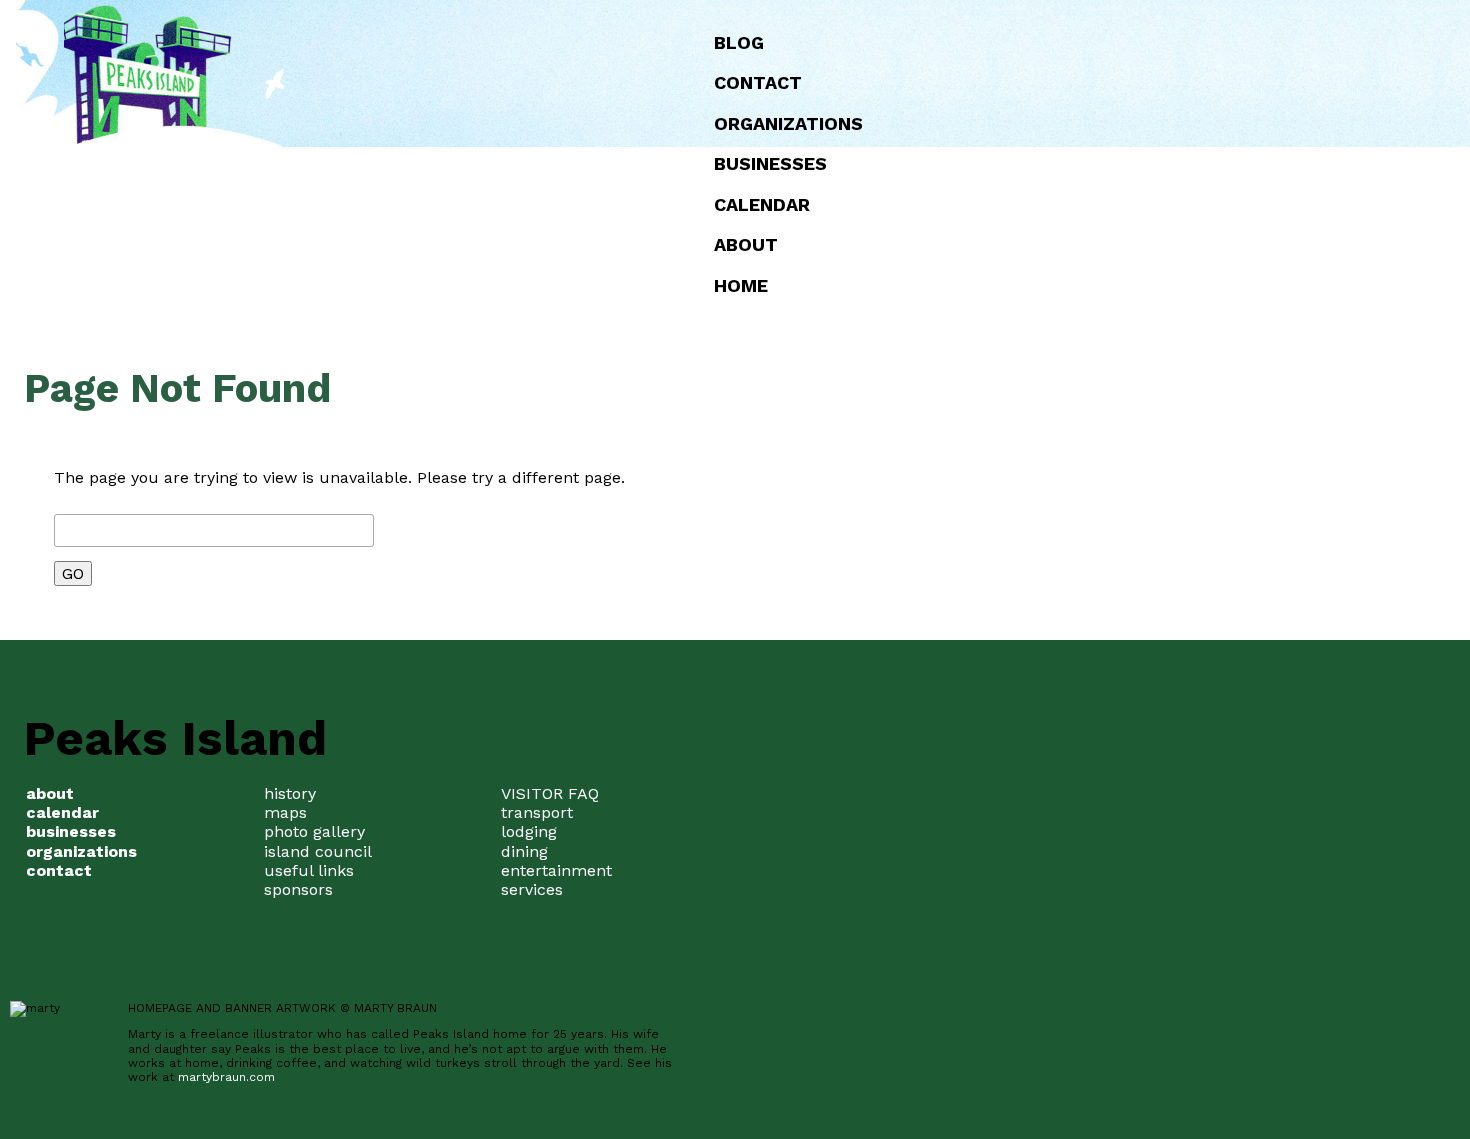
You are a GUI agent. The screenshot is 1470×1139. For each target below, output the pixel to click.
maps (285, 812)
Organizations (788, 123)
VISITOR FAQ (550, 793)
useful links (309, 870)
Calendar (762, 204)
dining (524, 851)
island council (318, 851)
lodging (529, 831)
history (290, 793)
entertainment (556, 870)
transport (537, 812)
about (746, 244)
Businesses (770, 163)
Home (741, 285)
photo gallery (314, 831)
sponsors (298, 889)
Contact (758, 82)
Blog (739, 42)
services (532, 889)
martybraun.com (226, 1077)
